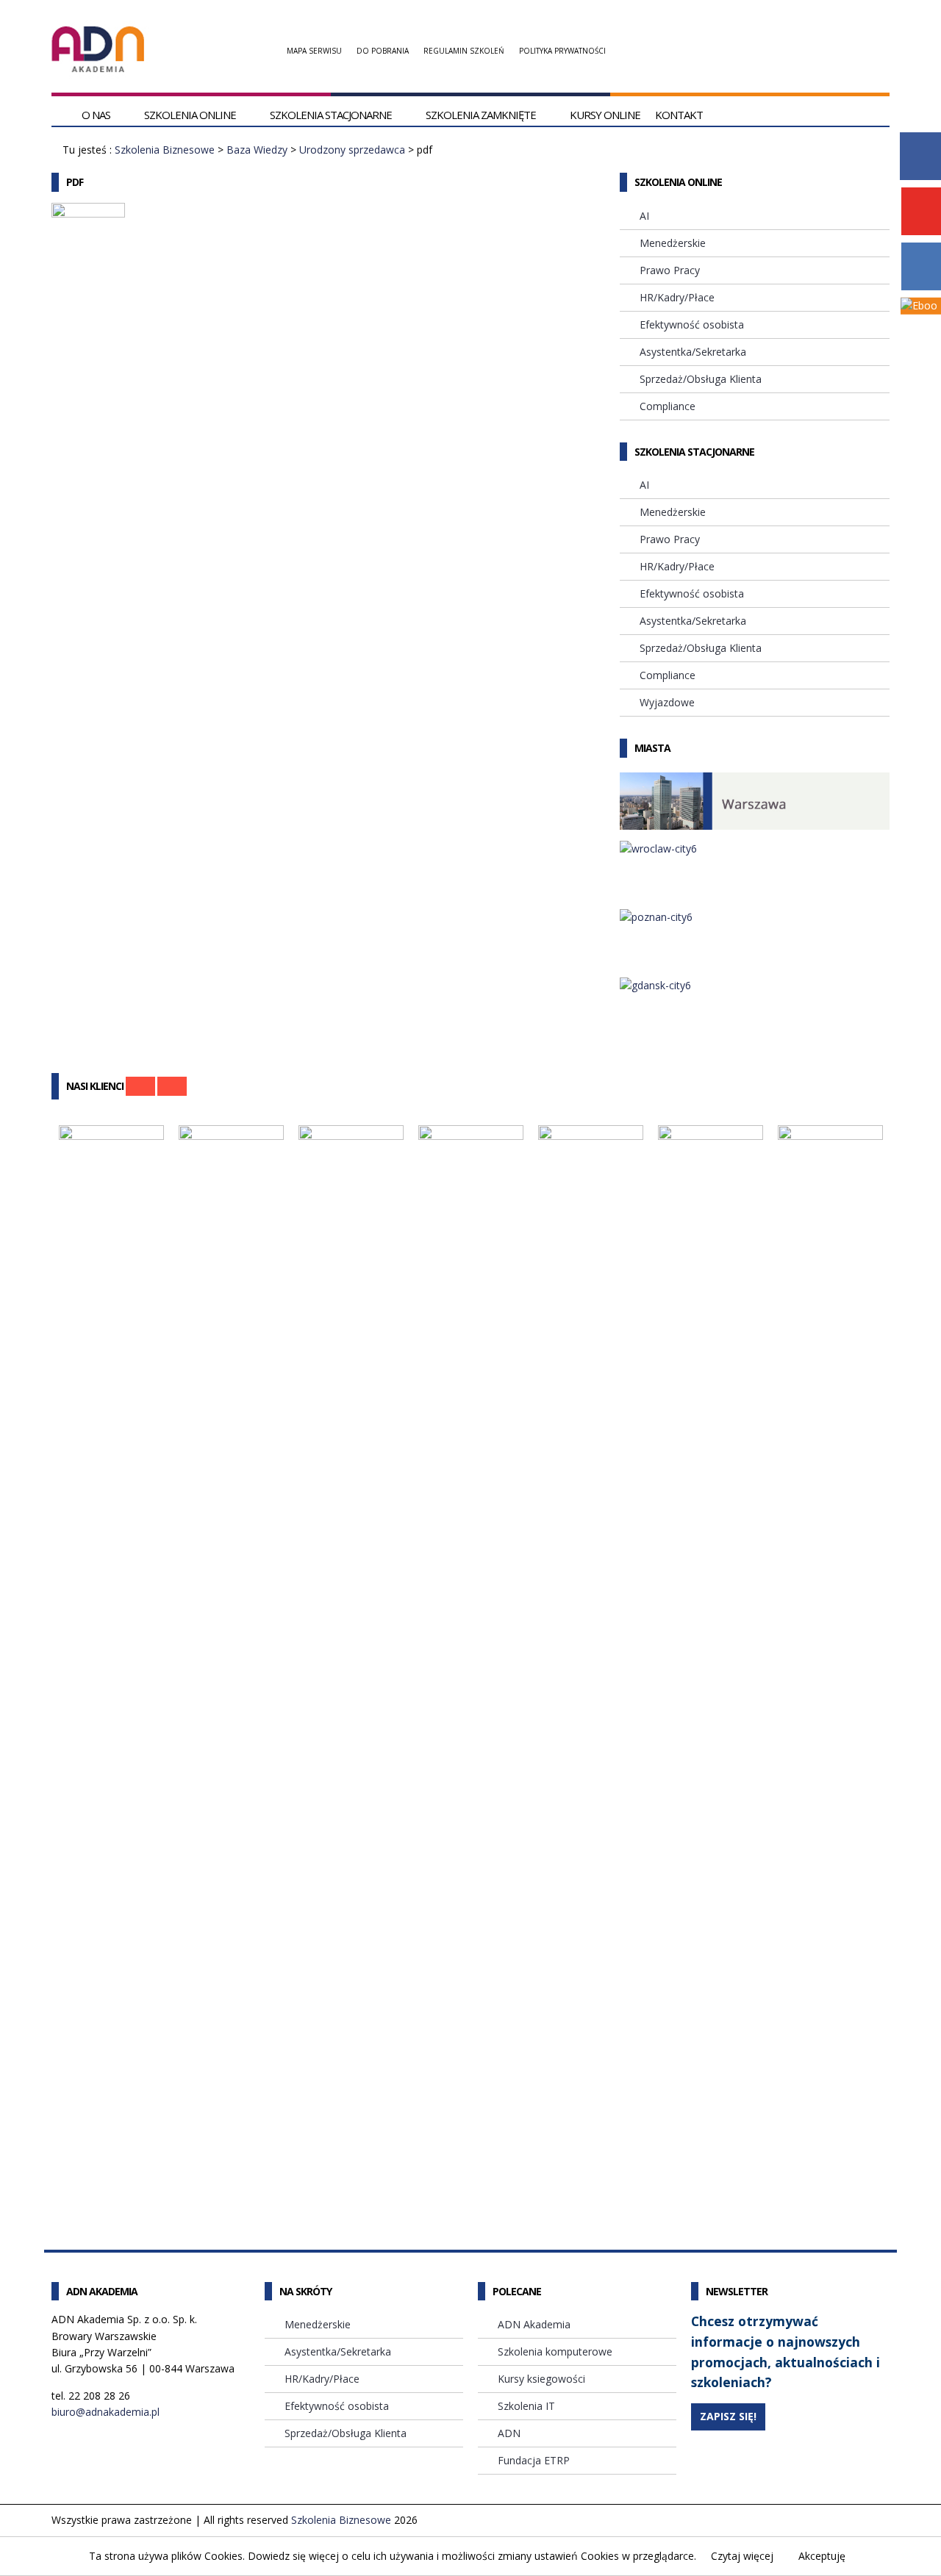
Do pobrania (383, 51)
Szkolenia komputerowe (555, 2351)
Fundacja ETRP (534, 2460)
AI (644, 216)
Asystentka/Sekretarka (693, 352)
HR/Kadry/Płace (677, 297)
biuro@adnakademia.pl (105, 2412)
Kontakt (679, 115)
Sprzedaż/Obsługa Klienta (701, 379)
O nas (96, 115)
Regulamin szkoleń (464, 51)
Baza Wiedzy (257, 150)
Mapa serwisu (314, 51)
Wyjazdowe (667, 702)
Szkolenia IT (526, 2406)
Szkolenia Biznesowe (165, 150)
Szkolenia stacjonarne (331, 115)
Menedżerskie (673, 243)
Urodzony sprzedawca (352, 150)
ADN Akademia (534, 2324)
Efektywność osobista (692, 324)
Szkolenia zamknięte (481, 115)
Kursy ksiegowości (541, 2379)
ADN (509, 2433)
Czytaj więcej (742, 2556)
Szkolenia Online (190, 115)
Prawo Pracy (670, 270)
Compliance (668, 406)
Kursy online (605, 115)
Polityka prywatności (562, 51)
